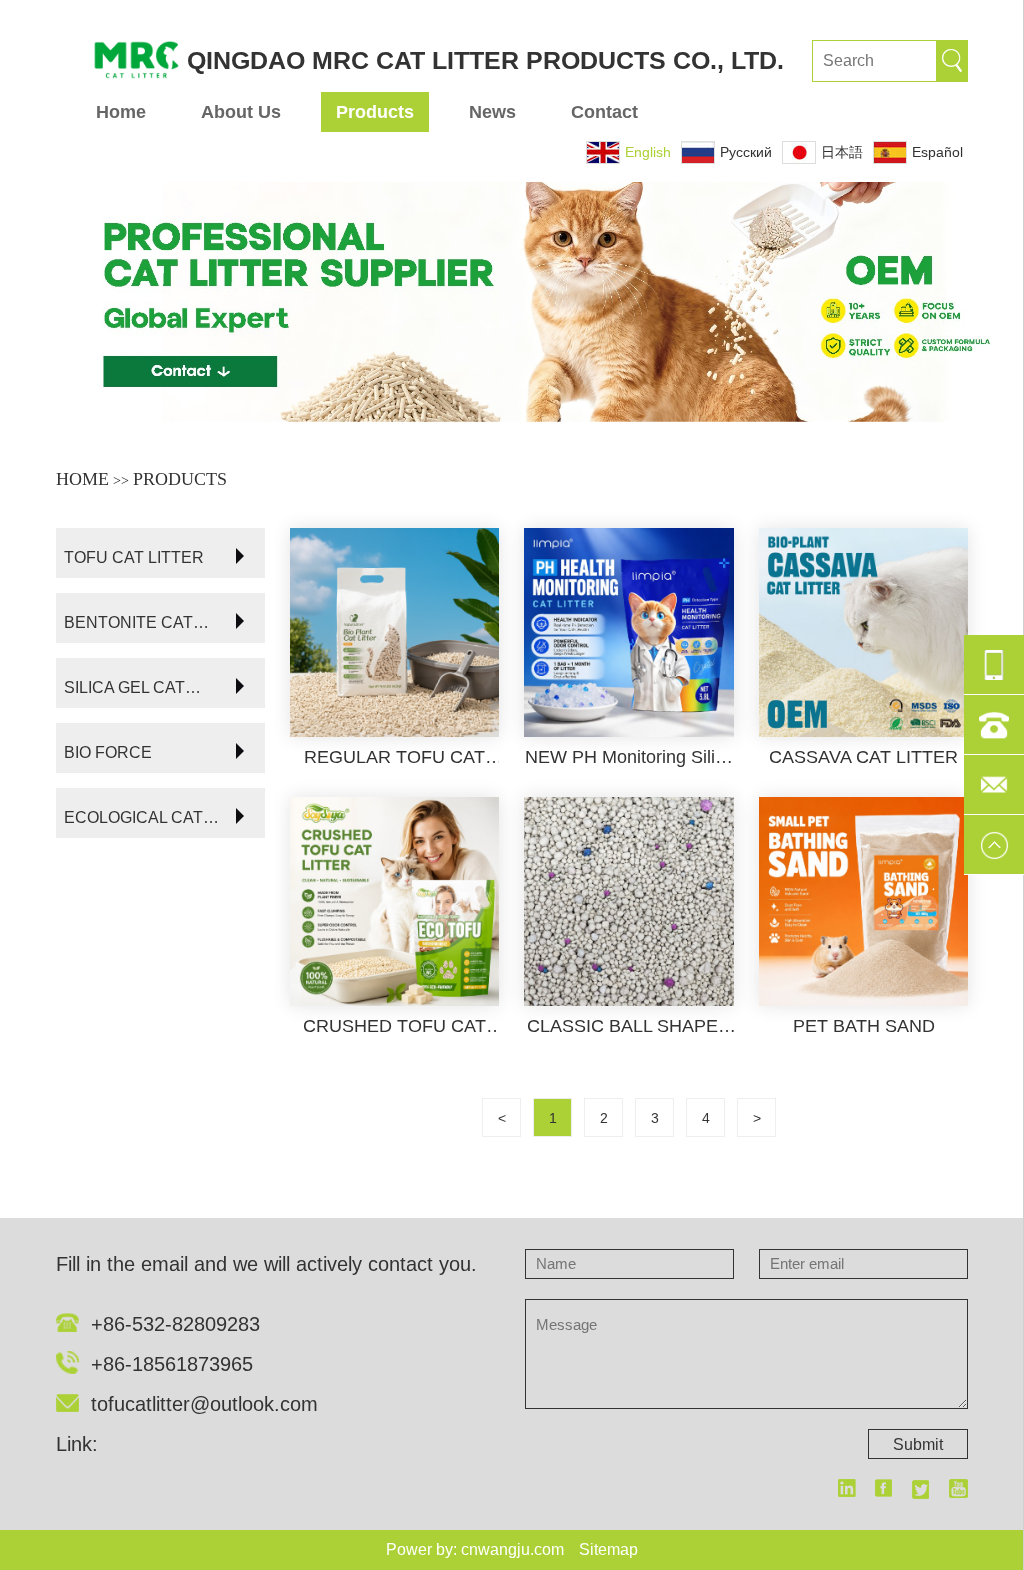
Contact (604, 112)
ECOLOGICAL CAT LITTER (133, 823)
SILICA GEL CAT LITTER (124, 693)
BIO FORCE (108, 752)
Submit (918, 1444)
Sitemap (608, 1549)
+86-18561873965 (172, 1364)
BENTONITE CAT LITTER (128, 628)
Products (375, 112)
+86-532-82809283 (175, 1324)
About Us (241, 112)
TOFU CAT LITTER (134, 557)
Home (121, 112)
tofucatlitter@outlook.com (204, 1404)
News (492, 112)
